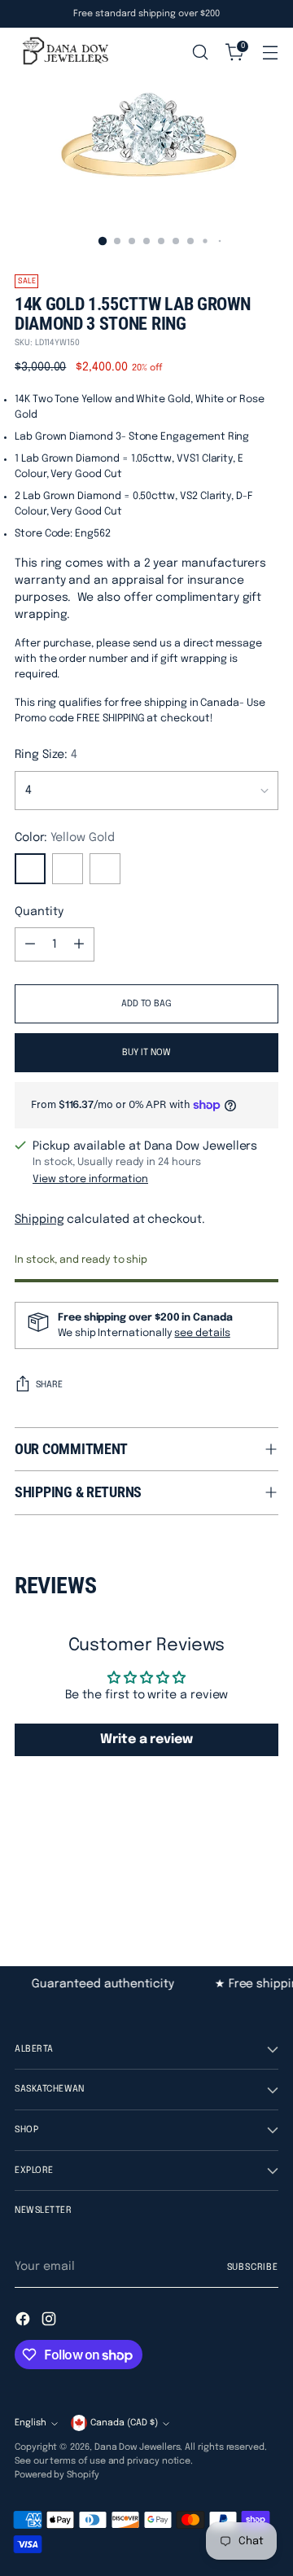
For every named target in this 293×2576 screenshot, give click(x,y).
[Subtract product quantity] (30, 944)
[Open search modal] (200, 53)
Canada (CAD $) (124, 2423)
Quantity (39, 912)
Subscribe (253, 2267)
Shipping (39, 1220)
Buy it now (146, 1053)
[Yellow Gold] (30, 869)
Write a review (146, 1739)
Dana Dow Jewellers (138, 2447)
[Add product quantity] (79, 944)
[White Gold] (68, 869)
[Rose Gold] (105, 869)
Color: (65, 838)
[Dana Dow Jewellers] (63, 52)
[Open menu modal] (270, 53)
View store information (90, 1179)
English (31, 2423)
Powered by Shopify (57, 2475)
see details (202, 1333)
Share (49, 1385)
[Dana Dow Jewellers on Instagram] (50, 2322)
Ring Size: (46, 755)
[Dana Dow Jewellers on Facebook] (24, 2322)
